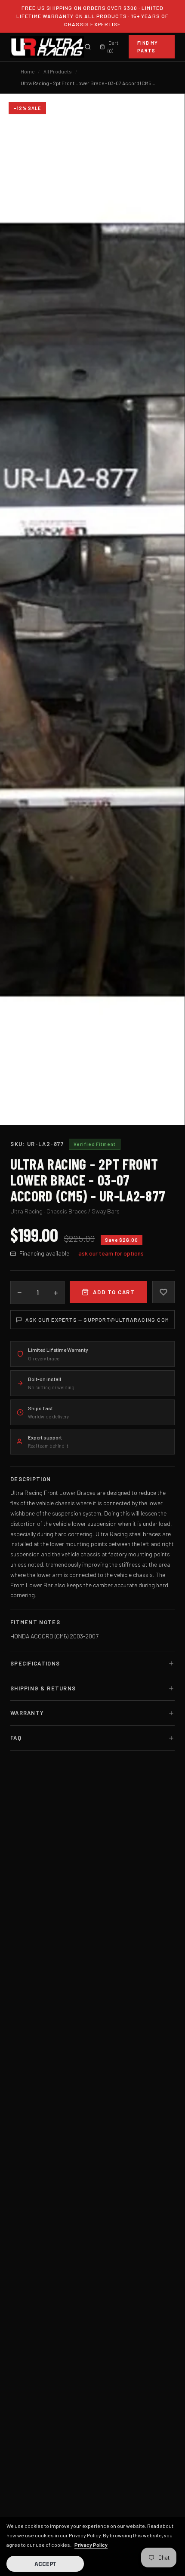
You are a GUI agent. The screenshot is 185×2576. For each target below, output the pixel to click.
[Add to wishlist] (163, 1292)
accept (45, 2564)
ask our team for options (111, 1253)
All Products (58, 71)
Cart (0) (113, 47)
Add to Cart (114, 1292)
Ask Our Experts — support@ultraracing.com (97, 1320)
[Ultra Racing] (47, 47)
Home (28, 71)
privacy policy (91, 2545)
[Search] (88, 47)
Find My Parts (148, 47)
